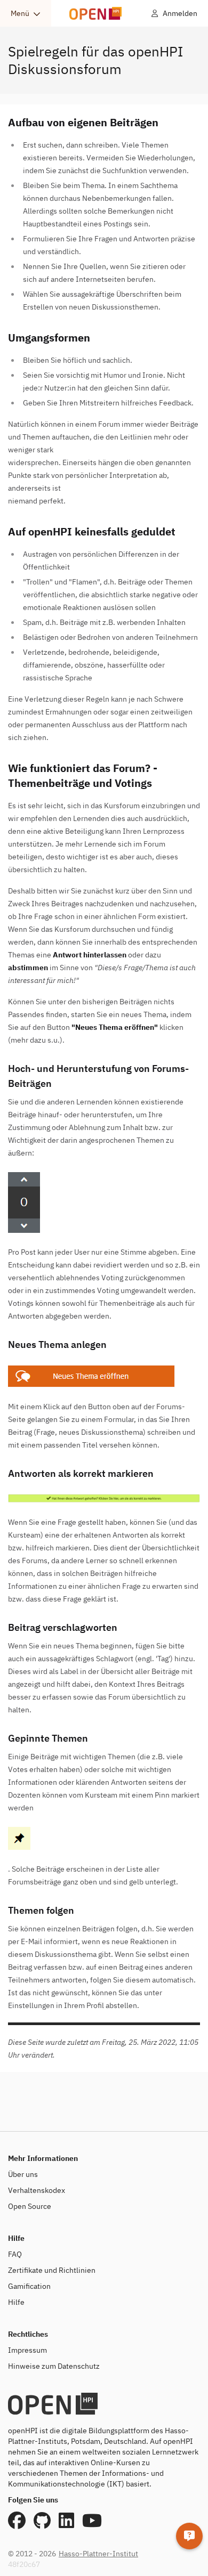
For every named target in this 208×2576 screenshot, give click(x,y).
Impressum (27, 2350)
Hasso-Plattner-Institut (98, 2554)
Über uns (23, 2174)
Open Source (30, 2206)
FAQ (15, 2254)
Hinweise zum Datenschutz (54, 2366)
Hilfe (16, 2302)
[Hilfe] (189, 2536)
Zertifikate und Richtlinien (52, 2270)
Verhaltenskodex (37, 2190)
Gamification (29, 2286)
